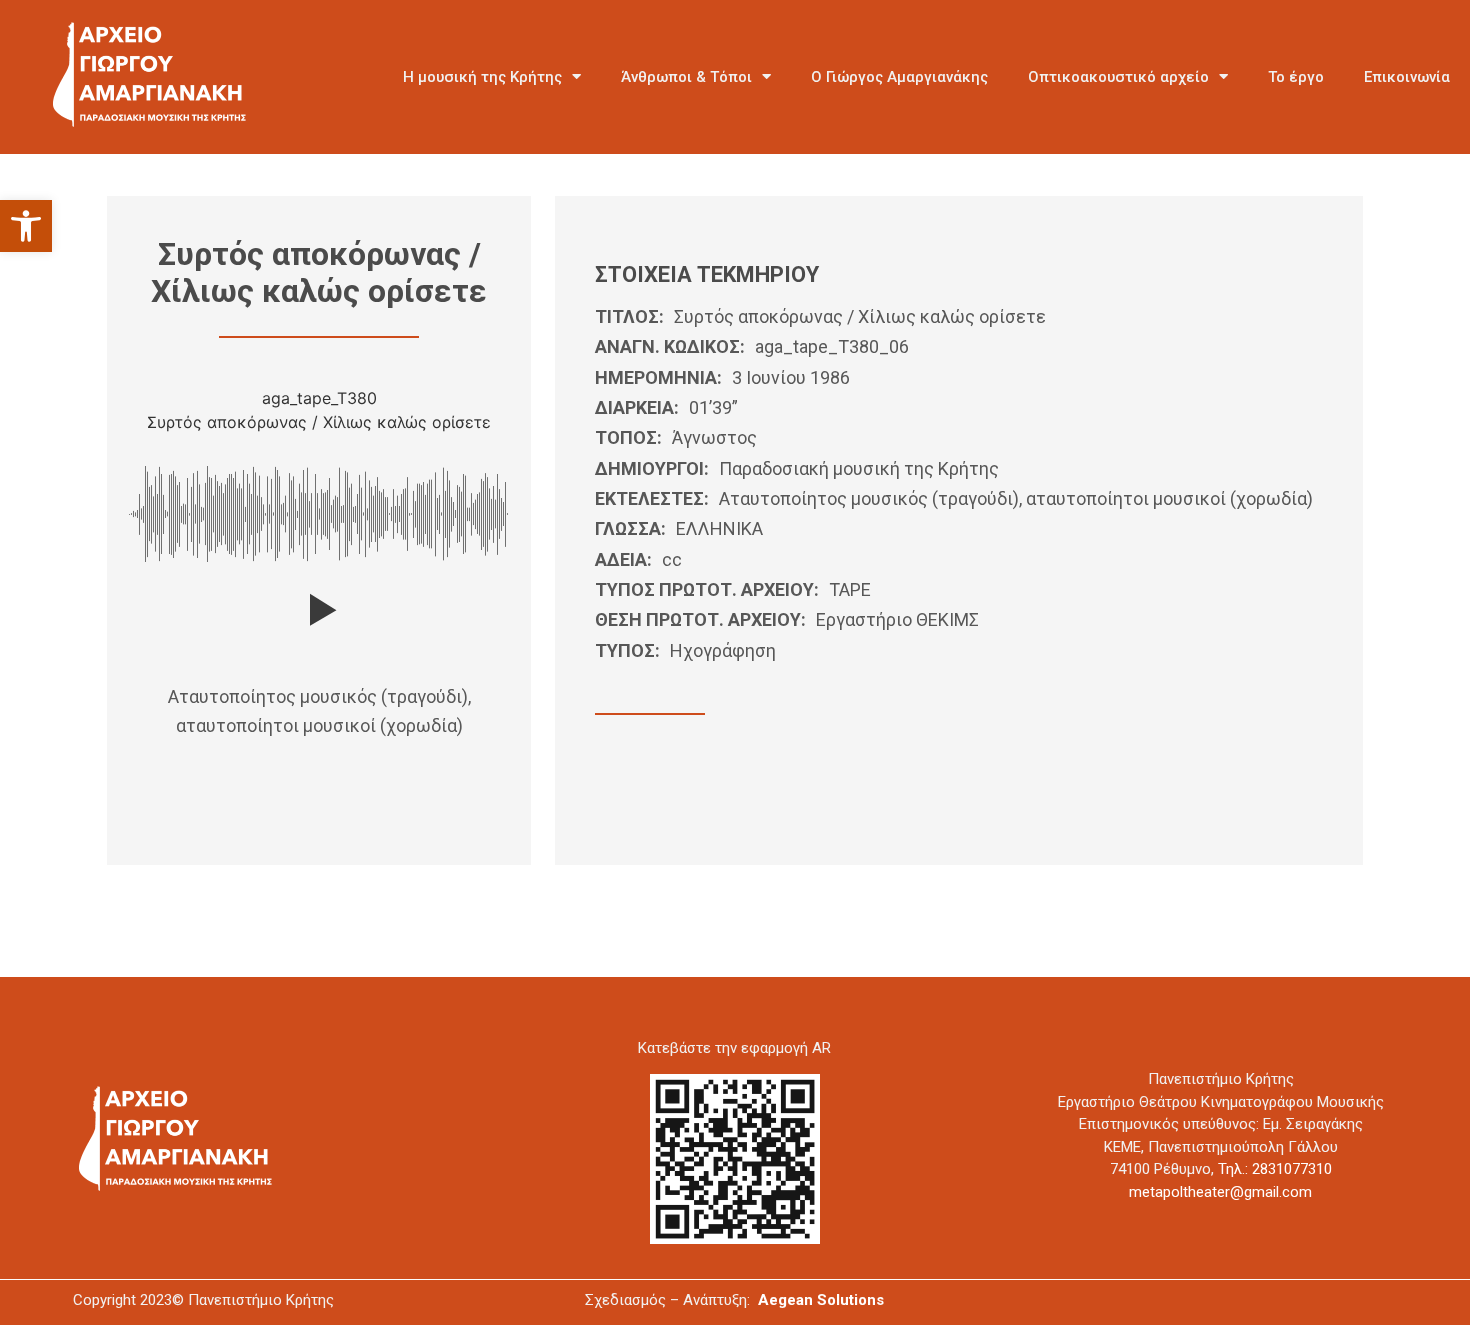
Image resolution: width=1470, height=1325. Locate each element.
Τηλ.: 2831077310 (1275, 1169)
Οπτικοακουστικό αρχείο (1118, 77)
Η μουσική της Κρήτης (482, 77)
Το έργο (1296, 77)
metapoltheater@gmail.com (1220, 1192)
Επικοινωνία (1407, 77)
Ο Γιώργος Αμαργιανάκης (899, 77)
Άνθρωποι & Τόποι (686, 77)
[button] (26, 226)
